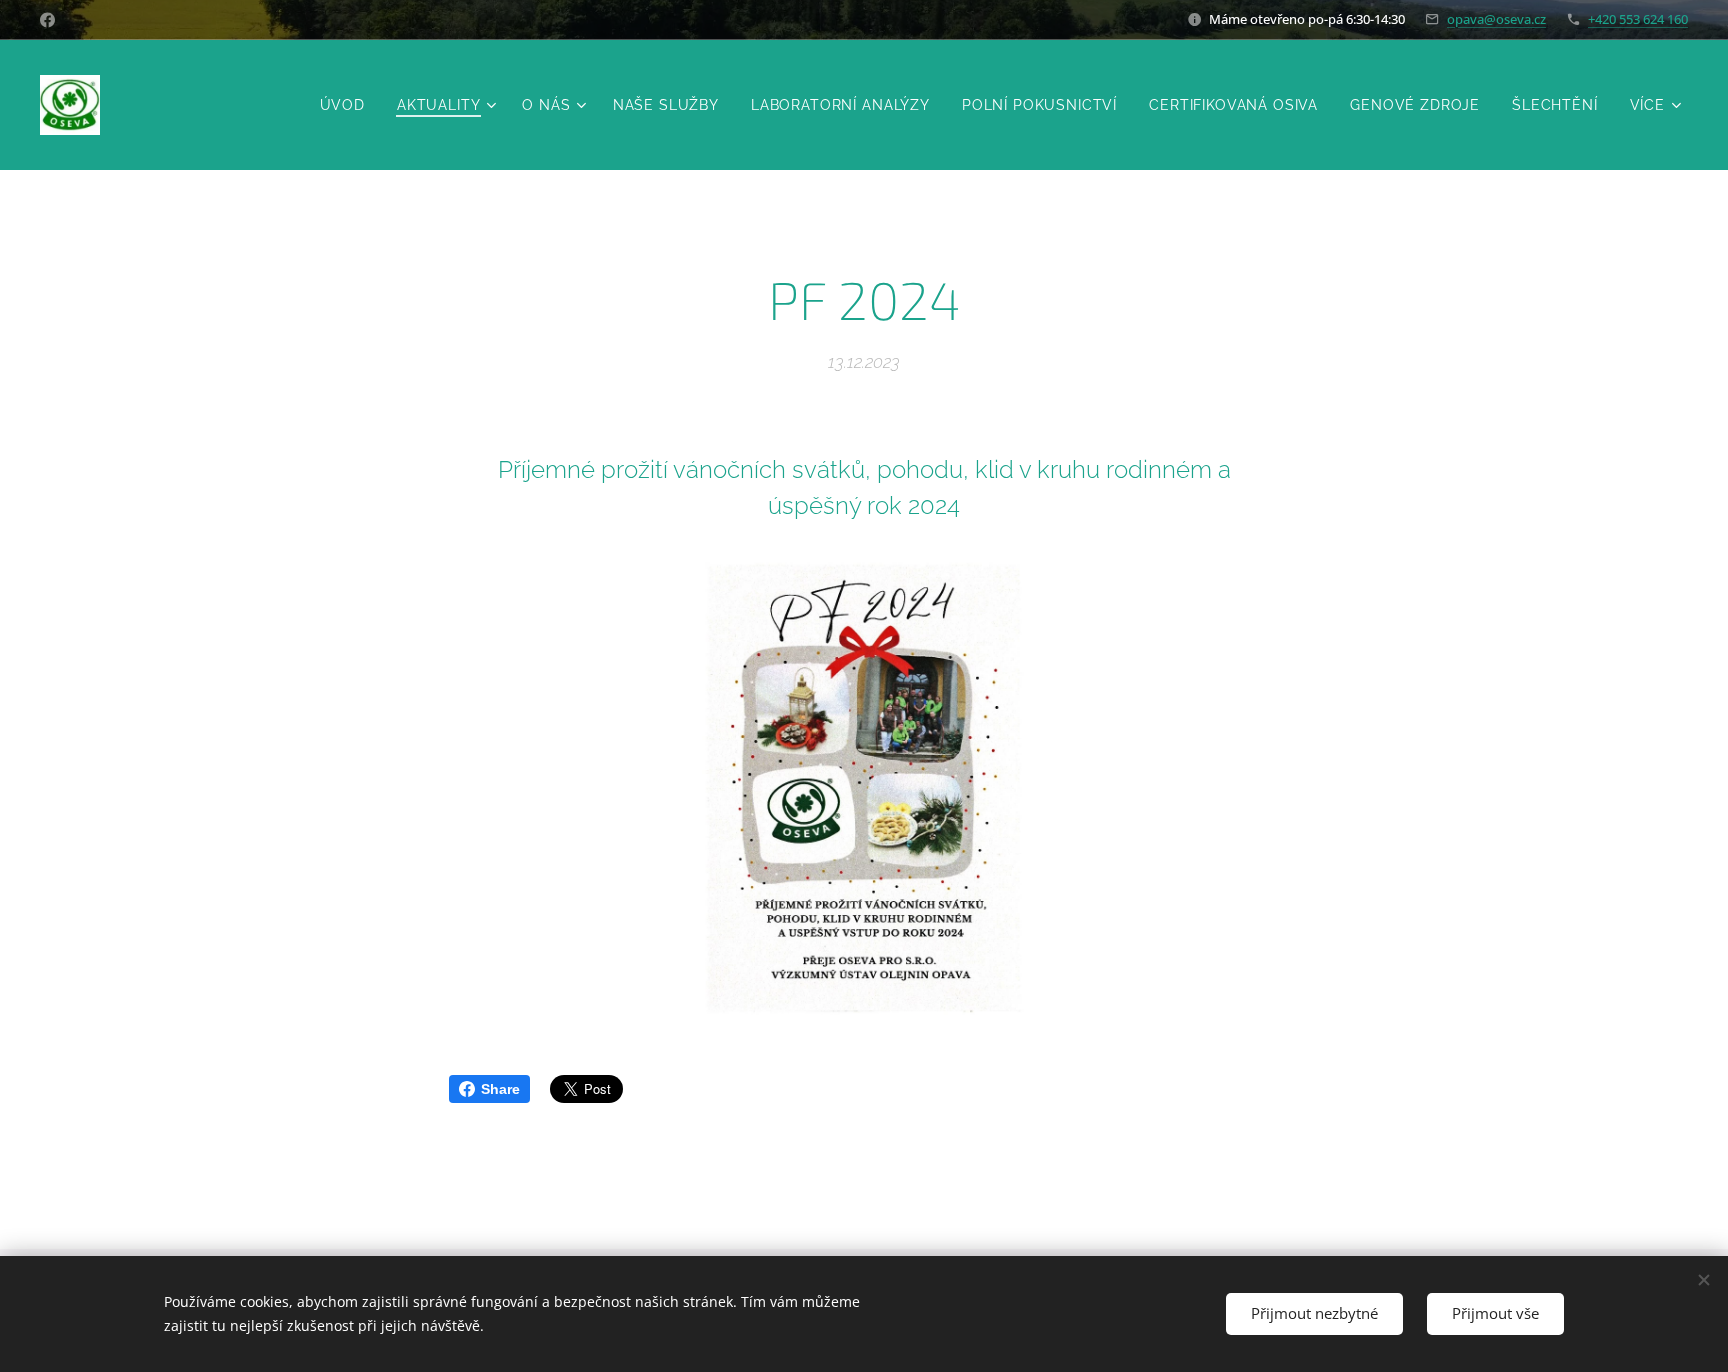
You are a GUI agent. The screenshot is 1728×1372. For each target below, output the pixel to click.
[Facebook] (47, 20)
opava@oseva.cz (1496, 19)
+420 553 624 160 (1638, 19)
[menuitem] (348, 105)
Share (500, 1089)
